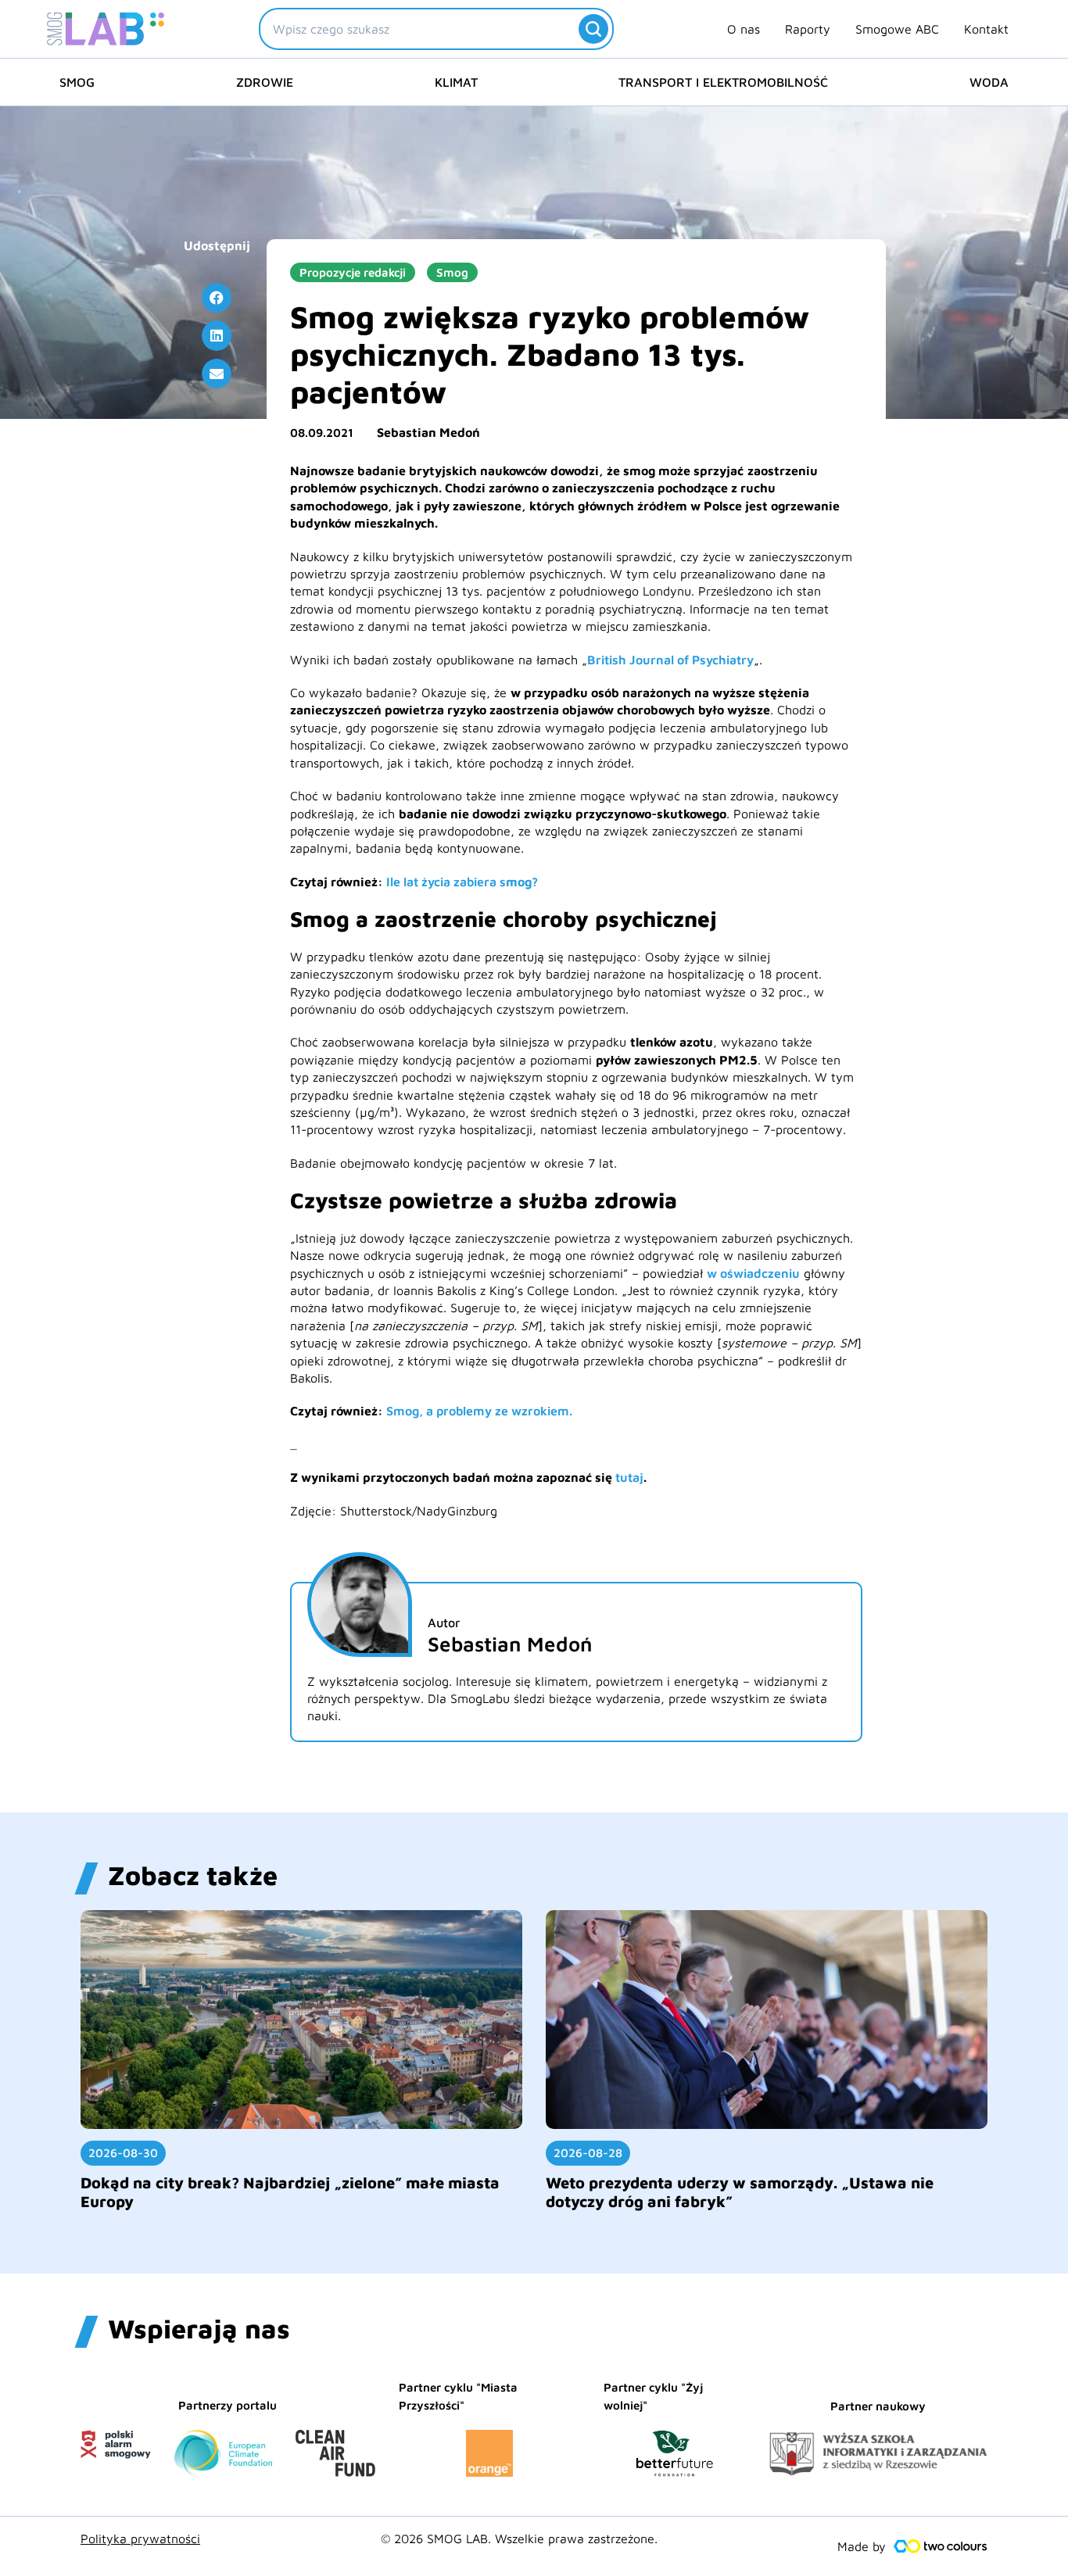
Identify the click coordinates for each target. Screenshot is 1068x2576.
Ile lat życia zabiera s (446, 882)
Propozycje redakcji (353, 272)
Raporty (808, 29)
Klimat (456, 82)
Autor (444, 1623)
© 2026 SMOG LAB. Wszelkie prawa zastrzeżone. (519, 2538)
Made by (862, 2546)
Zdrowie (265, 82)
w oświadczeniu (753, 1273)
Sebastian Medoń (428, 432)
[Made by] (941, 2546)
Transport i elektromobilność (723, 82)
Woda (989, 82)
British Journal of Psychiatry (670, 660)
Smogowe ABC (897, 29)
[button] (217, 298)
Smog (77, 82)
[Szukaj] (593, 29)
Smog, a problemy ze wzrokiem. (479, 1411)
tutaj (629, 1477)
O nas (744, 29)
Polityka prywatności (140, 2538)
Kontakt (986, 29)
